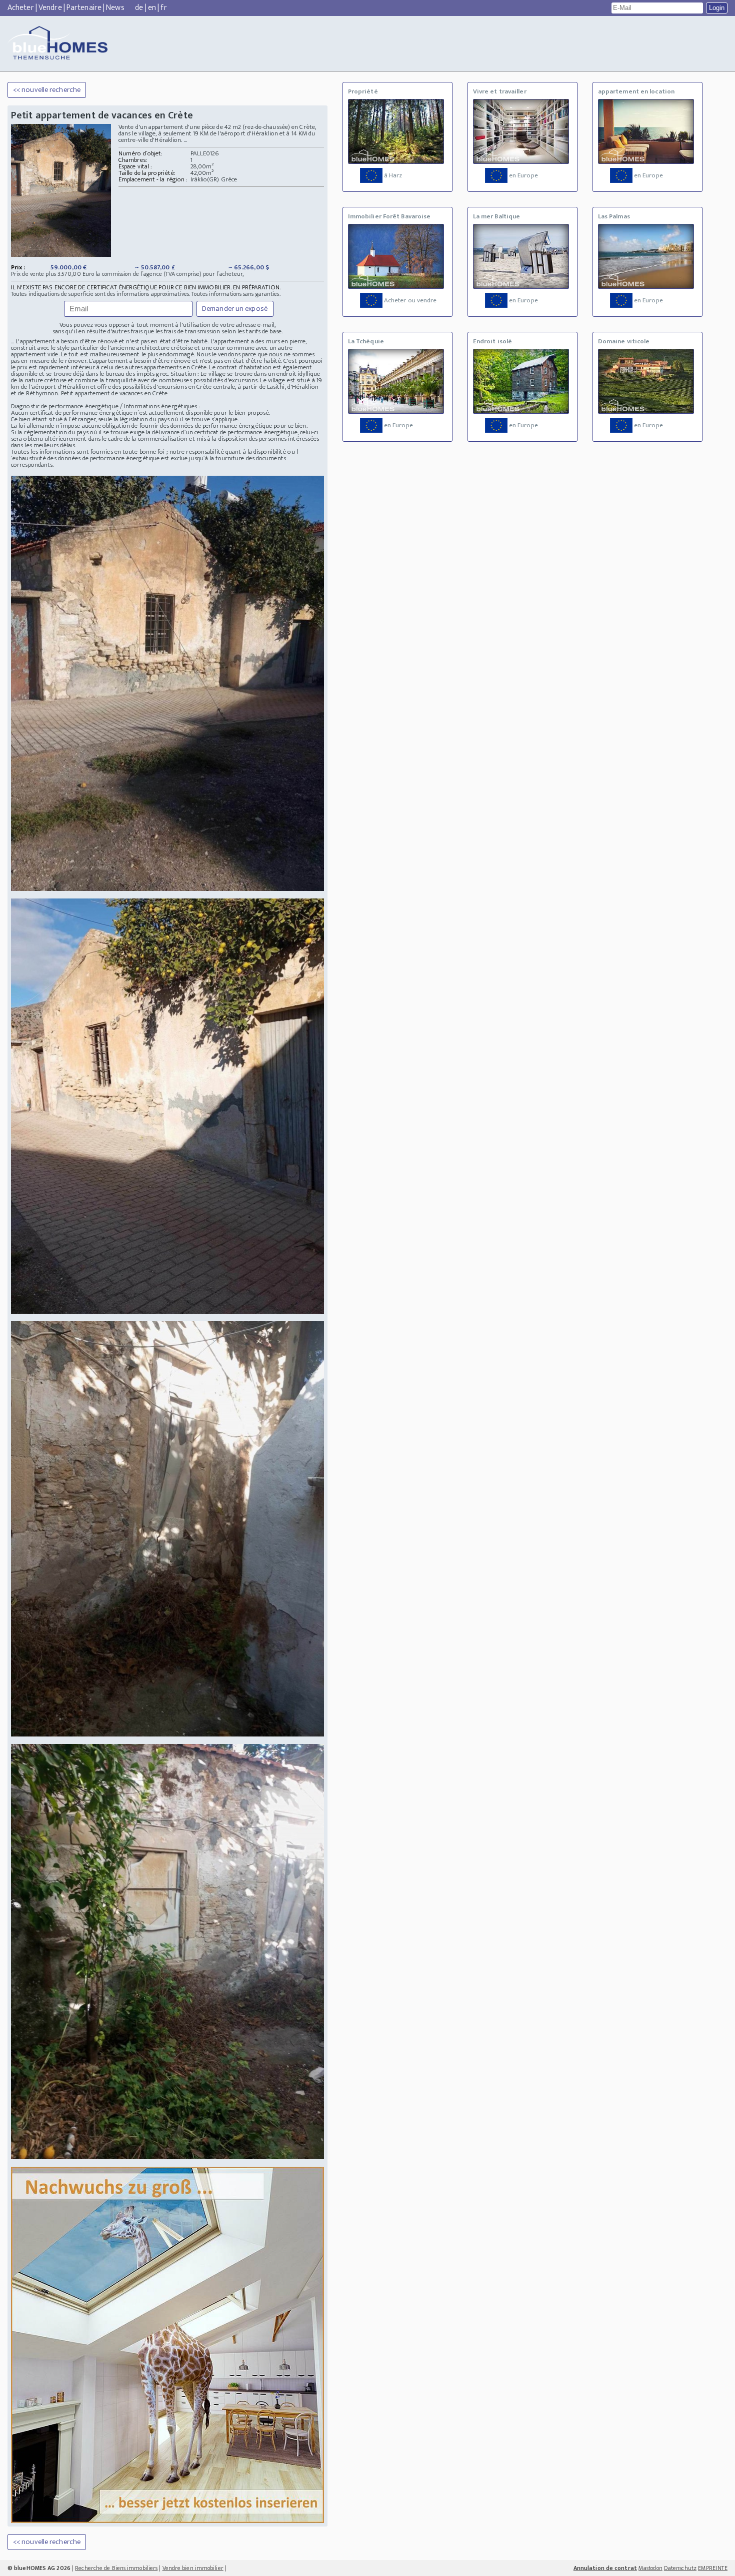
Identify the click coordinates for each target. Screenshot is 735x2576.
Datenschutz (680, 2568)
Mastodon (650, 2568)
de (139, 8)
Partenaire (84, 8)
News (115, 8)
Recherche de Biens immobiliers (116, 2568)
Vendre (50, 8)
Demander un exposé (235, 309)
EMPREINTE (713, 2568)
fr (163, 8)
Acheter (21, 8)
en (152, 8)
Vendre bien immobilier (193, 2568)
